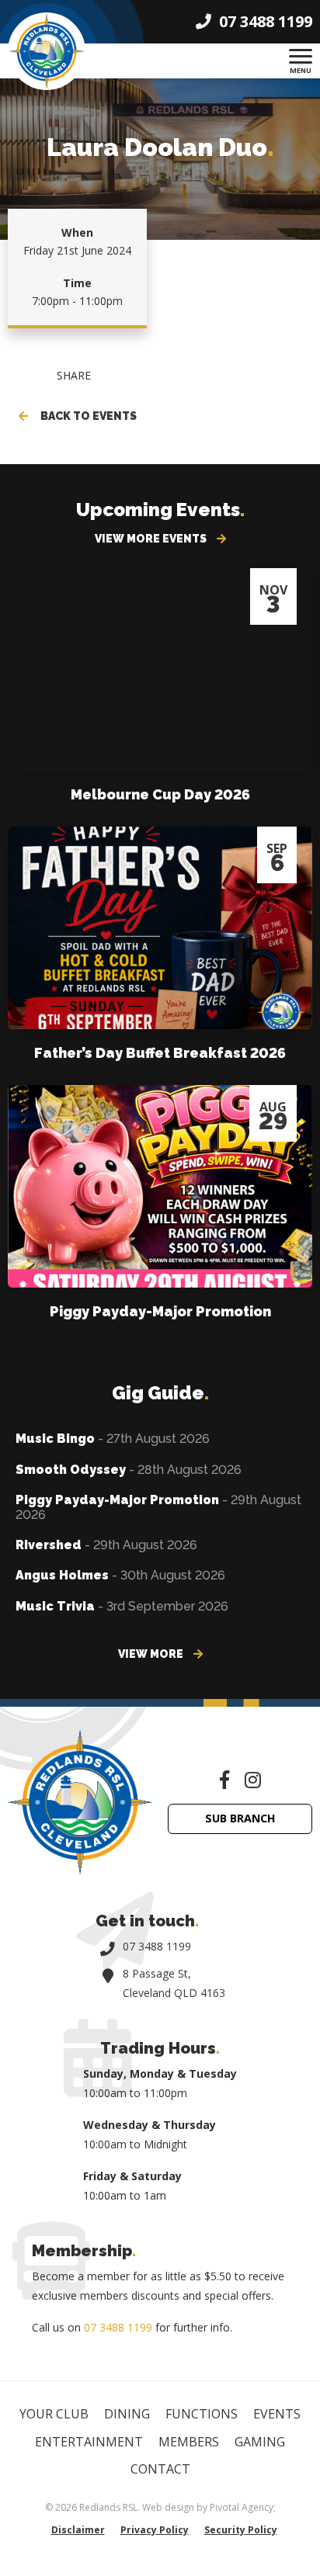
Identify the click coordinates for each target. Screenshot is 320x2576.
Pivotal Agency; (243, 2507)
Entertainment (89, 2442)
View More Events (152, 539)
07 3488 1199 (157, 1946)
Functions (202, 2414)
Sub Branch (240, 1818)
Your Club (54, 2414)
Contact (160, 2469)
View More (152, 1654)
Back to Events (86, 416)
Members (189, 2442)
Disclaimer (78, 2530)
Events (277, 2414)
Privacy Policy (155, 2530)
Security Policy (241, 2530)
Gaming (260, 2442)
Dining (127, 2414)
